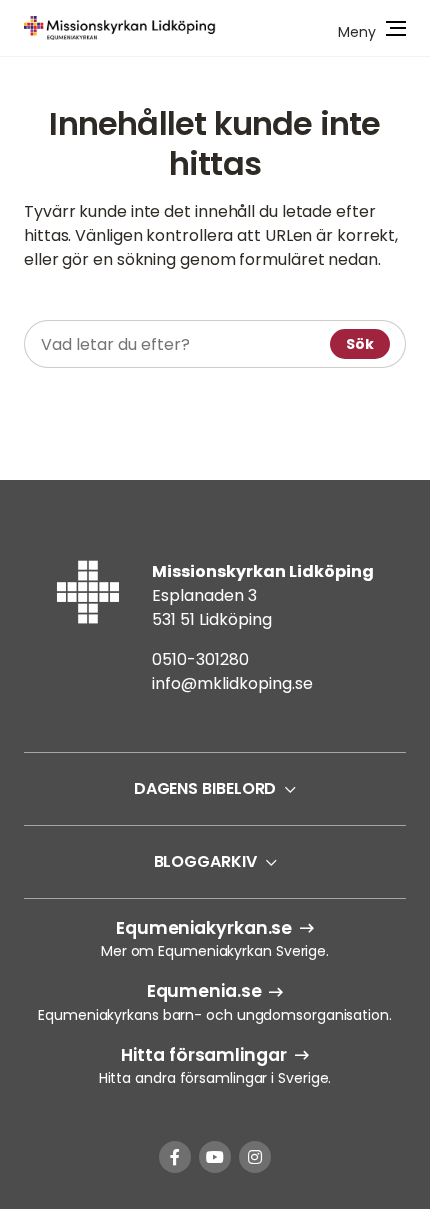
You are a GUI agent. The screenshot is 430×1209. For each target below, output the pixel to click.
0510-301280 (200, 659)
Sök (360, 344)
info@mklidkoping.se (232, 683)
